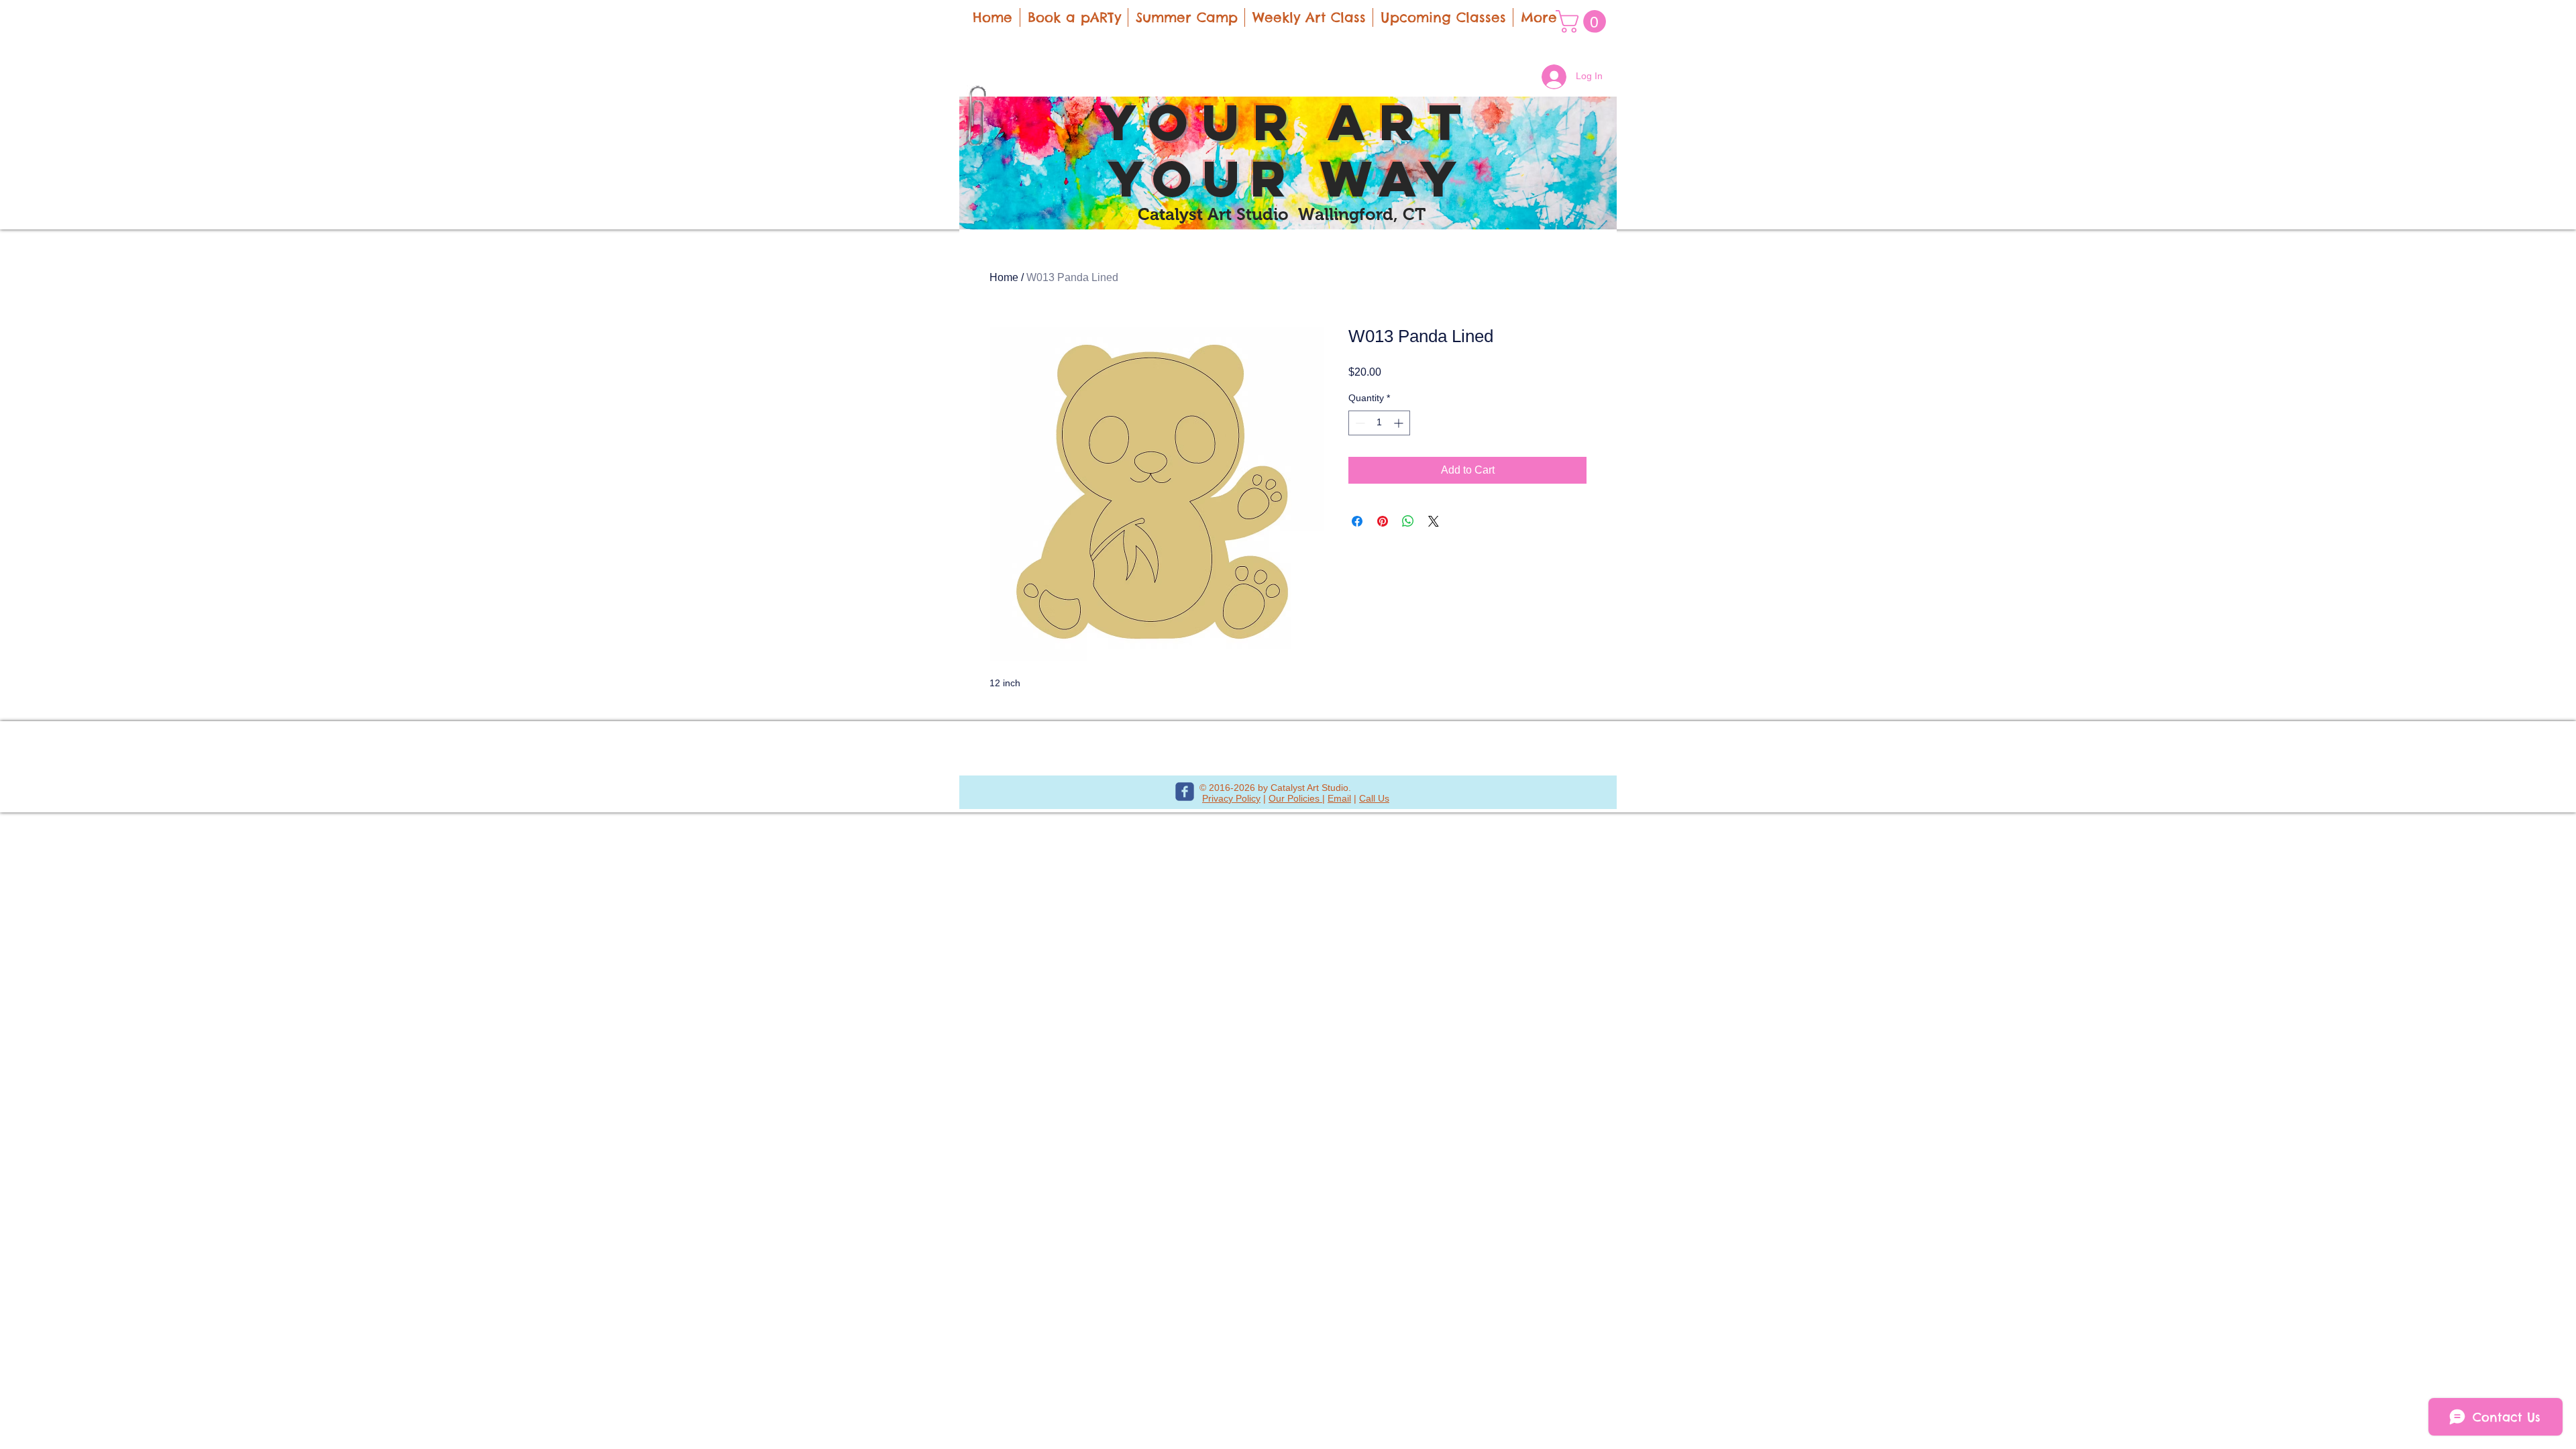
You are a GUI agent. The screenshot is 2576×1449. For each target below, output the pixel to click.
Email (1339, 798)
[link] (1584, 21)
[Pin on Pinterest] (1383, 521)
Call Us (1374, 798)
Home (1004, 277)
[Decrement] (1359, 423)
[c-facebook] (1185, 792)
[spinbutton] (1379, 423)
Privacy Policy (1231, 798)
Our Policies (1295, 798)
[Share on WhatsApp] (1408, 521)
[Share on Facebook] (1357, 521)
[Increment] (1400, 423)
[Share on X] (1434, 521)
